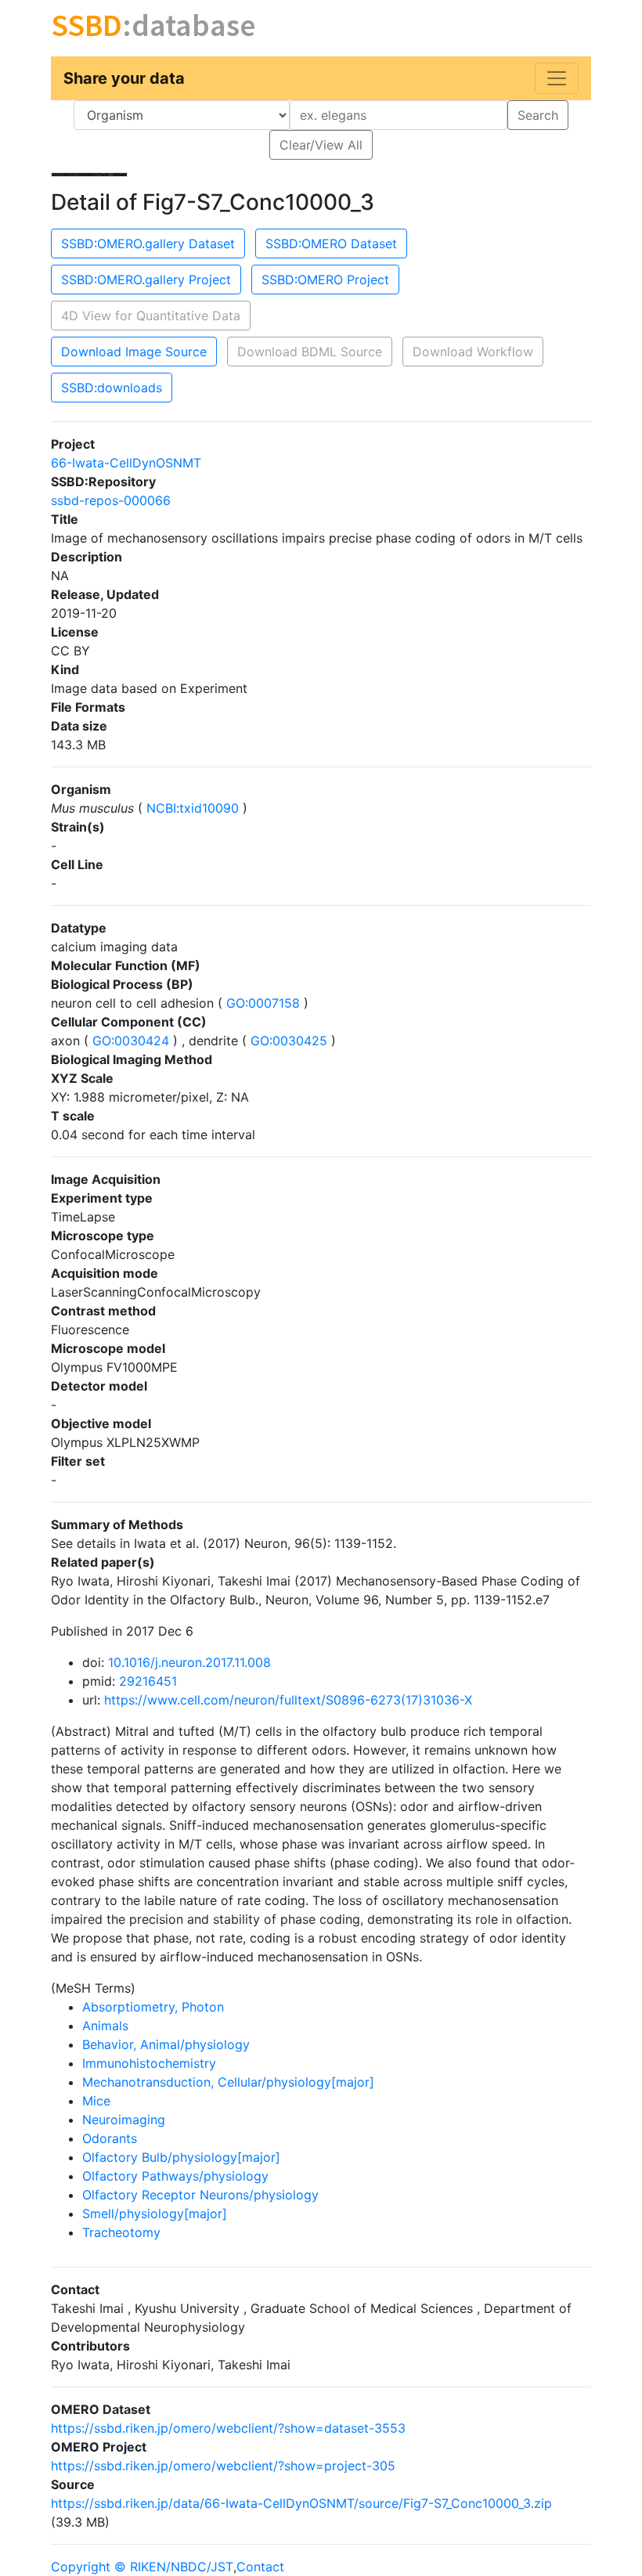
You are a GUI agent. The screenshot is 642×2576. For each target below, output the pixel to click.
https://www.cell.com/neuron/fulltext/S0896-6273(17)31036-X (288, 1700)
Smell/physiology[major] (155, 2213)
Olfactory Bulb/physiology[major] (181, 2157)
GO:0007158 (263, 1003)
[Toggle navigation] (557, 78)
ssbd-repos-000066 (111, 500)
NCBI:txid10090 (193, 808)
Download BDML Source (310, 352)
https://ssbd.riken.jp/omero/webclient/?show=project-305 (223, 2466)
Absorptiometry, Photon (153, 2007)
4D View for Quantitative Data (151, 316)
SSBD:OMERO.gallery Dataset (148, 244)
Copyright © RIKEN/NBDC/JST (142, 2567)
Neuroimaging (124, 2120)
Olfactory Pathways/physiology (175, 2176)
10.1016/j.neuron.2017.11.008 (189, 1662)
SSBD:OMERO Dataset (331, 244)
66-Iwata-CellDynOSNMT (126, 463)
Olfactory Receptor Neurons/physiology (200, 2195)
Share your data (124, 78)
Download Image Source (134, 352)
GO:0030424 (131, 1041)
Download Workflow (473, 352)
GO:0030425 (289, 1041)
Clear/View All (321, 145)
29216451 (148, 1681)
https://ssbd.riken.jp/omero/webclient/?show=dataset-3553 (228, 2428)
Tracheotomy (121, 2232)
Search (538, 115)
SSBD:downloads (112, 388)
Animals (105, 2026)
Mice (96, 2101)
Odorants (110, 2138)
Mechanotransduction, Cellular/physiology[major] (228, 2082)
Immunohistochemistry (149, 2063)
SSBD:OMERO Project (325, 280)
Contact (260, 2567)
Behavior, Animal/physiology (166, 2044)
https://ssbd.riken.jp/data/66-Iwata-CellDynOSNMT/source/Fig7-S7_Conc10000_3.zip (301, 2503)
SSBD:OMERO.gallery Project (146, 280)
